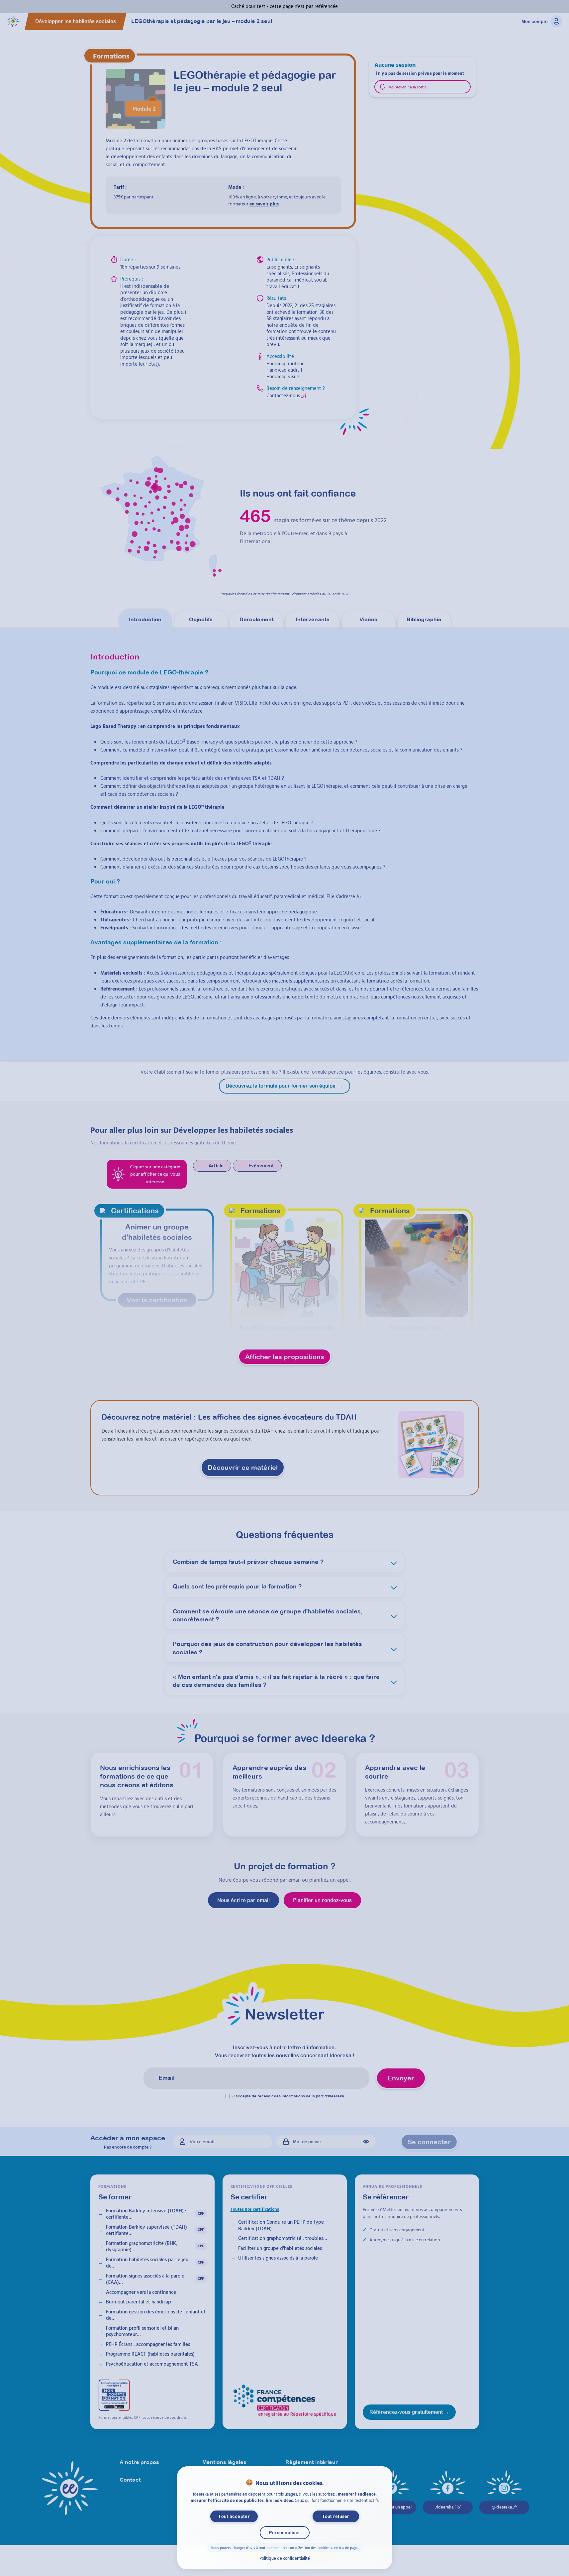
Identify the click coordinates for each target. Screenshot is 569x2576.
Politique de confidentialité (285, 2558)
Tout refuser (335, 2516)
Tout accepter (234, 2516)
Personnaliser (284, 2533)
